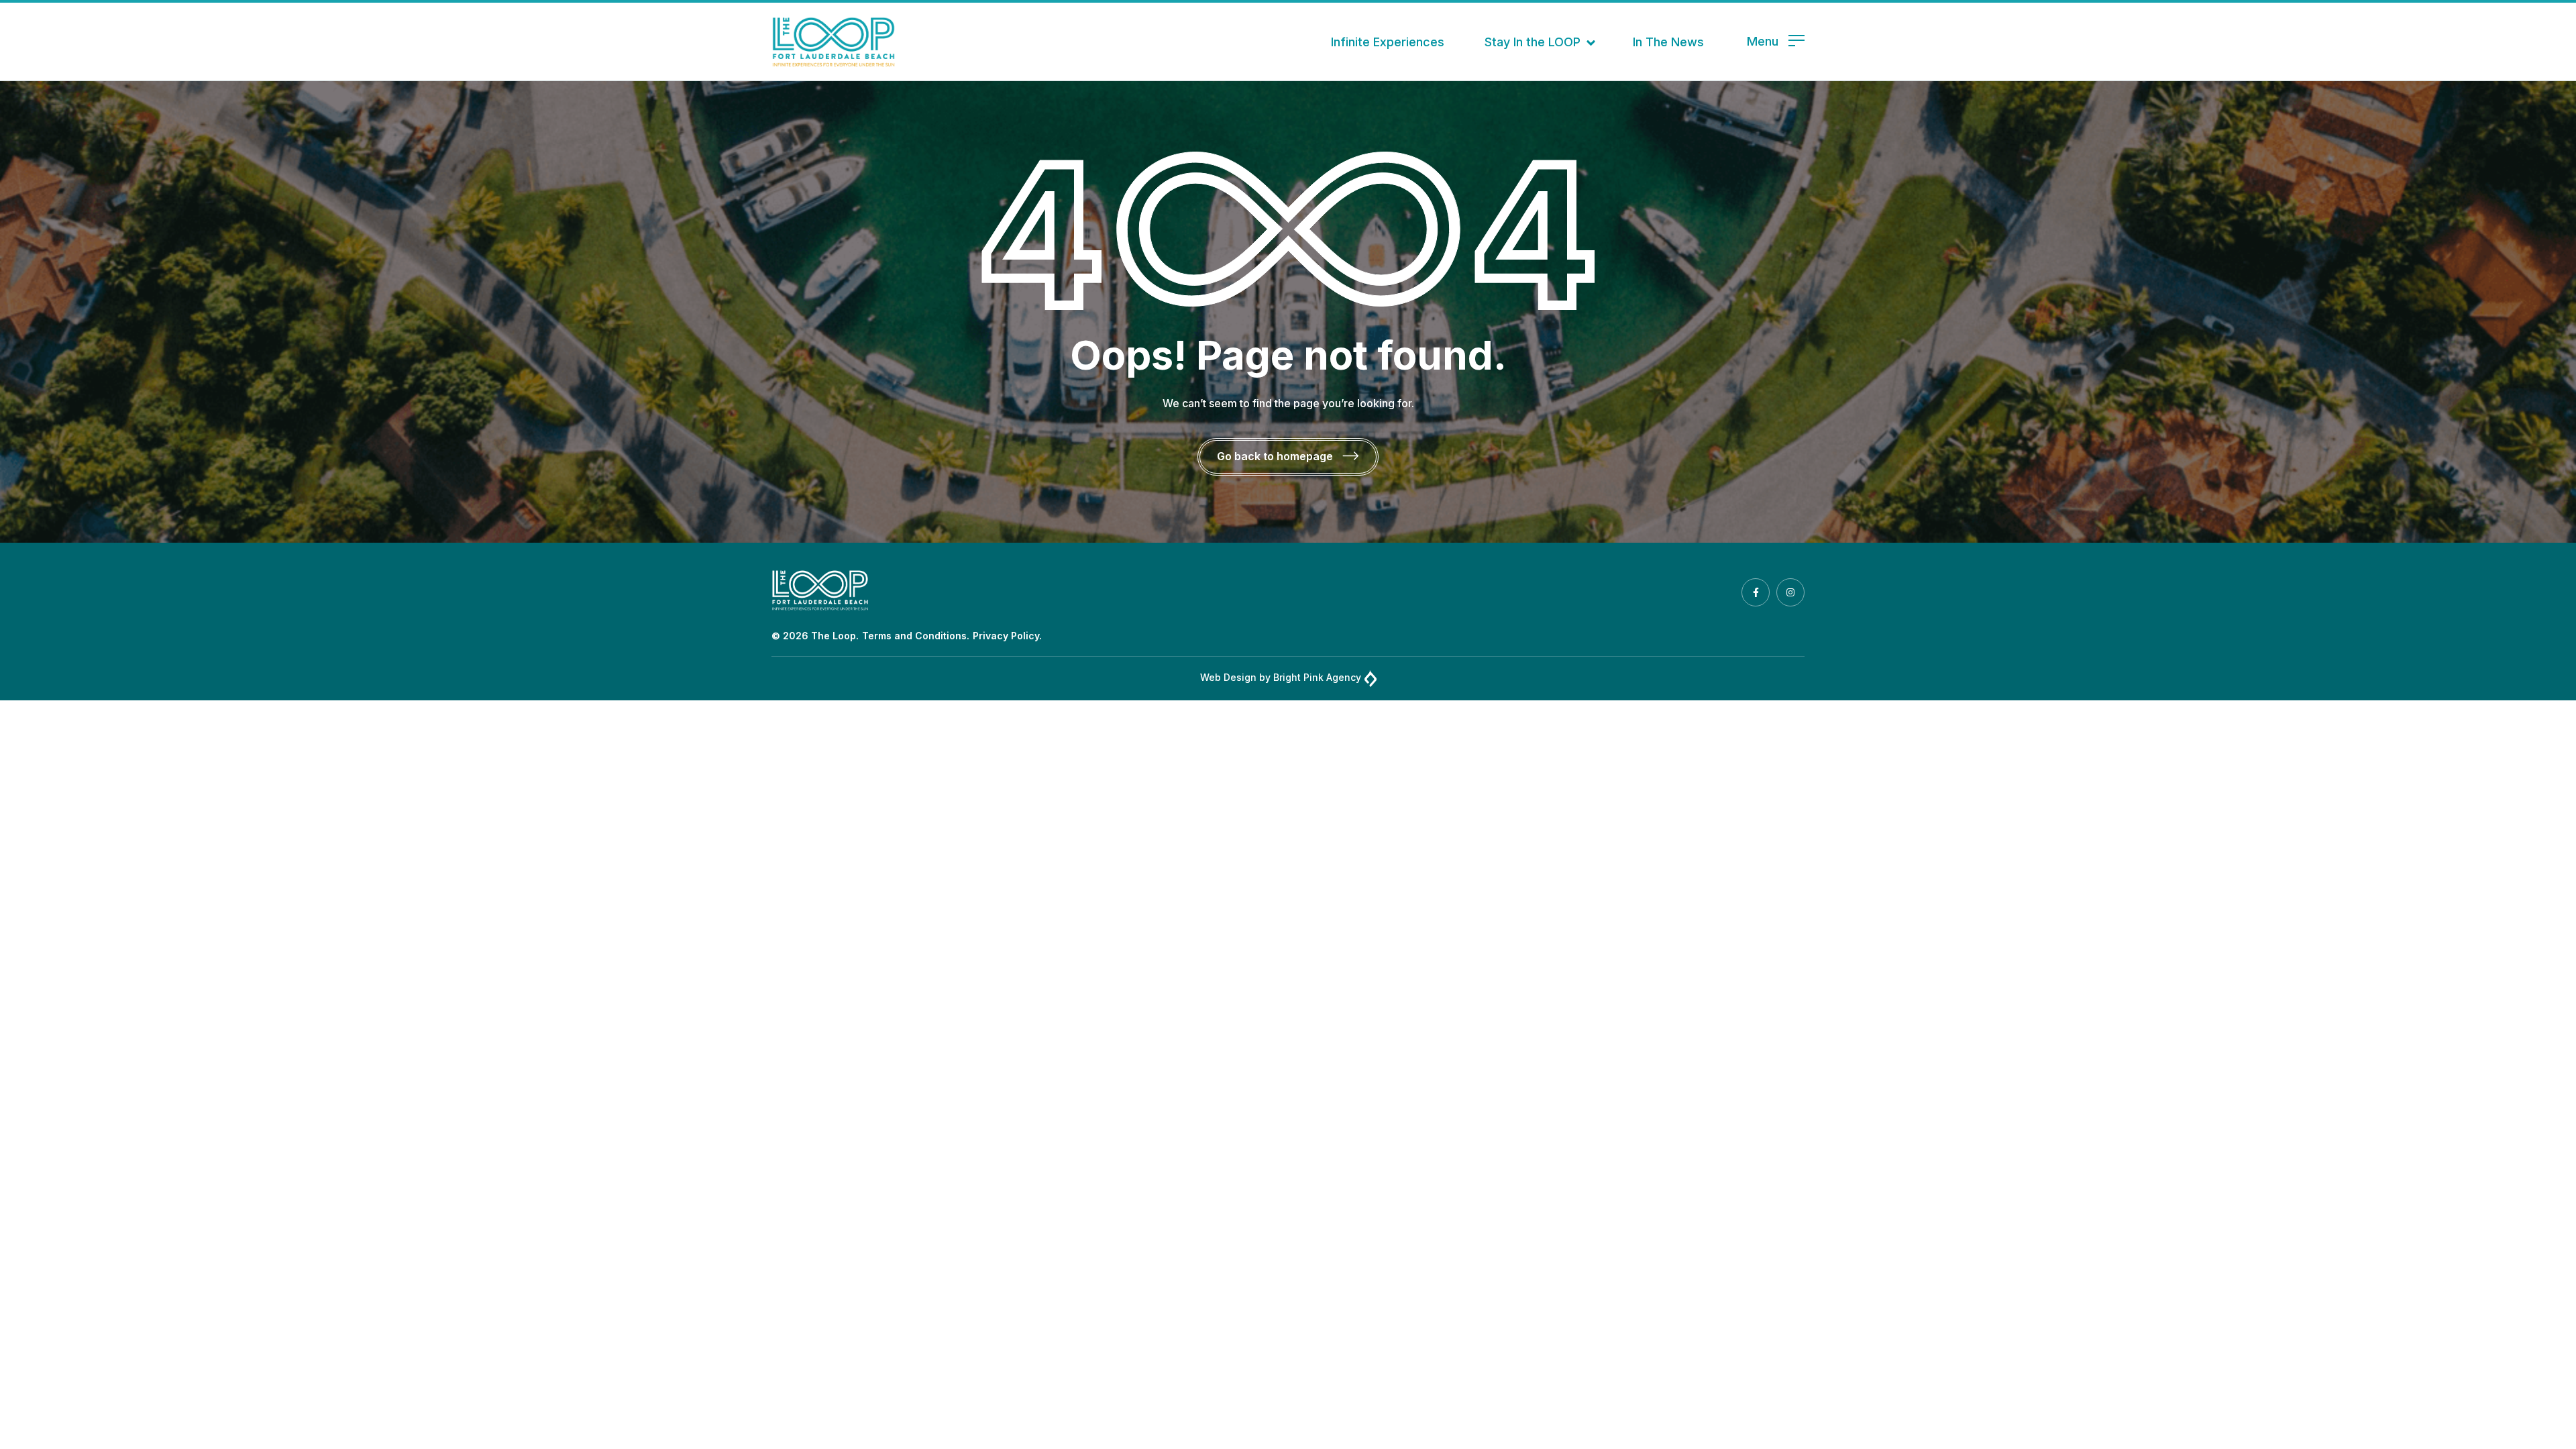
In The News (1668, 42)
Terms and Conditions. (916, 636)
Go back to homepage (1276, 456)
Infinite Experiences (1388, 42)
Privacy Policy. (1007, 636)
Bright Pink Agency (1317, 677)
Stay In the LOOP (1533, 42)
